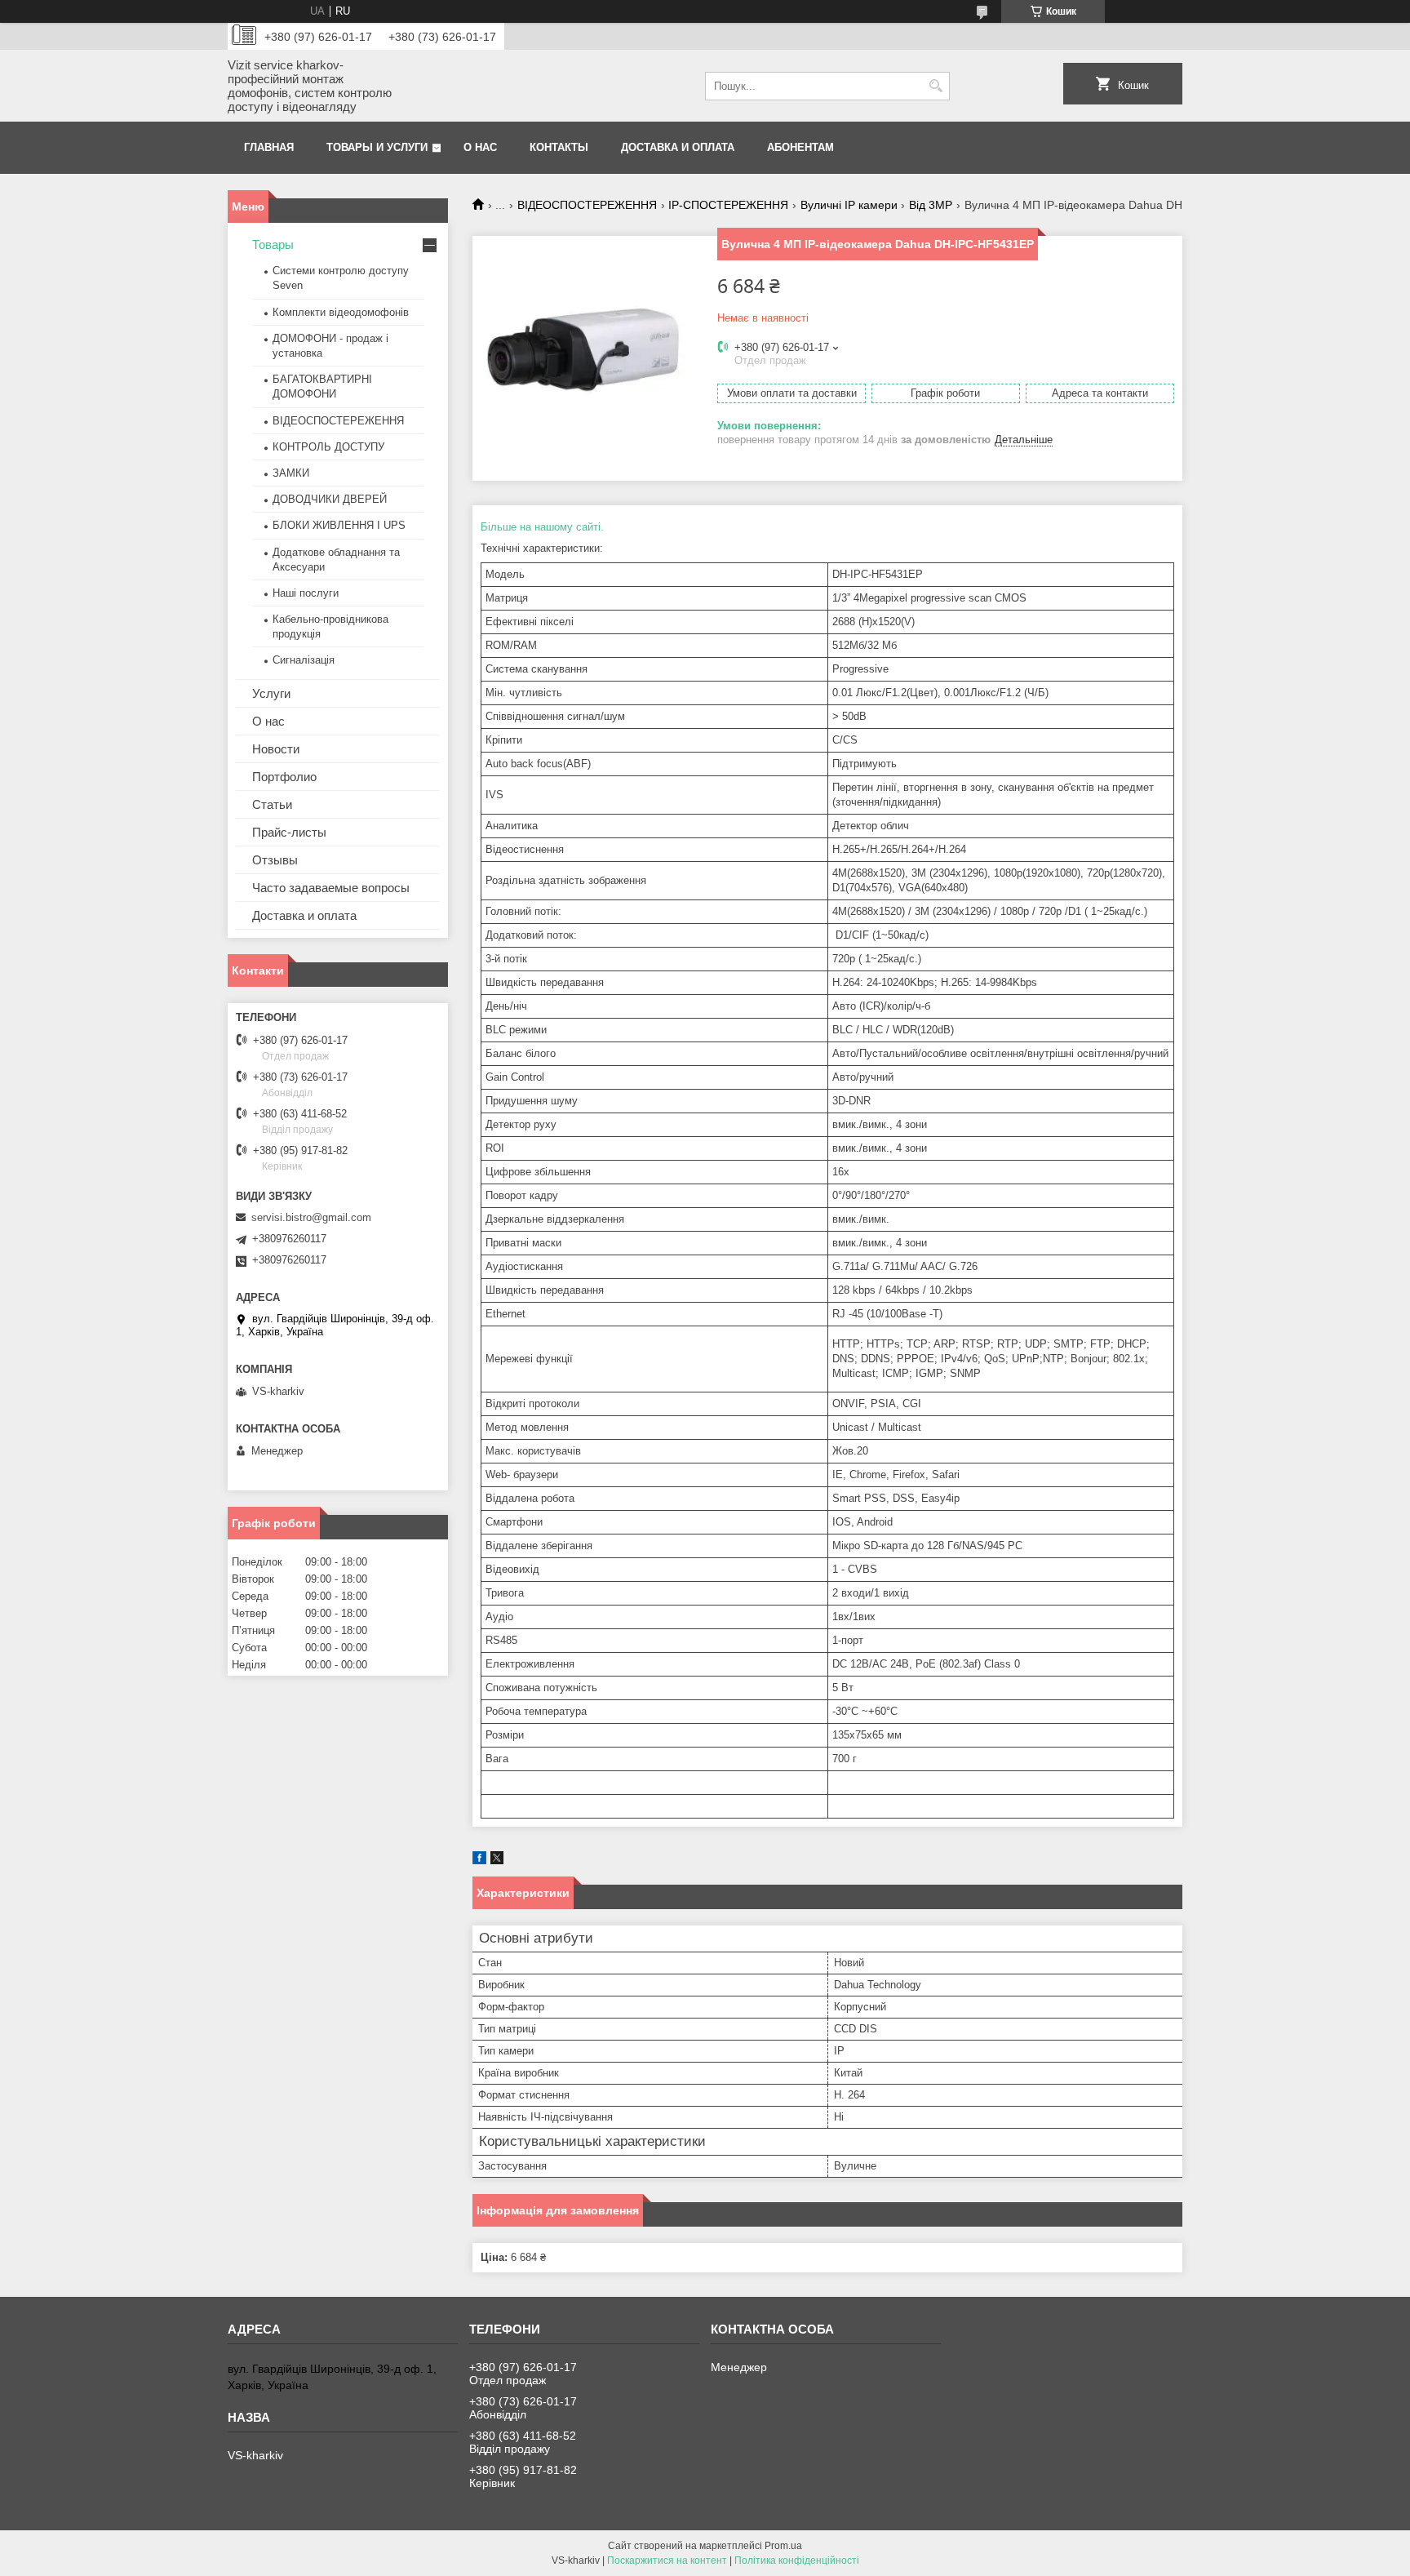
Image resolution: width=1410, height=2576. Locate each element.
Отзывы (275, 860)
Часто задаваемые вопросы (331, 888)
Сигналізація (304, 660)
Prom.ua (783, 2546)
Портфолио (284, 777)
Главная (269, 147)
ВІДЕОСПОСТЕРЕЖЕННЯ (587, 205)
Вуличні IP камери (849, 205)
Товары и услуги (377, 147)
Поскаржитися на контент (667, 2560)
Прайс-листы (289, 832)
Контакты (559, 147)
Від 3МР (931, 205)
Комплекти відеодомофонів (341, 312)
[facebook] (479, 1861)
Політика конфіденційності (797, 2560)
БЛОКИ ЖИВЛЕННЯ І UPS (339, 525)
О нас (480, 147)
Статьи (272, 804)
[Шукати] (936, 86)
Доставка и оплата (678, 147)
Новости (276, 749)
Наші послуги (306, 593)
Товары (273, 244)
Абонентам (800, 147)
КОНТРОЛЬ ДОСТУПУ (328, 447)
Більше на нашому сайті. (542, 527)
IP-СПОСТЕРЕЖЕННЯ (728, 205)
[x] (497, 1861)
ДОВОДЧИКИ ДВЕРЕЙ (330, 499)
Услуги (271, 693)
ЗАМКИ (291, 473)
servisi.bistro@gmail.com (311, 1217)
